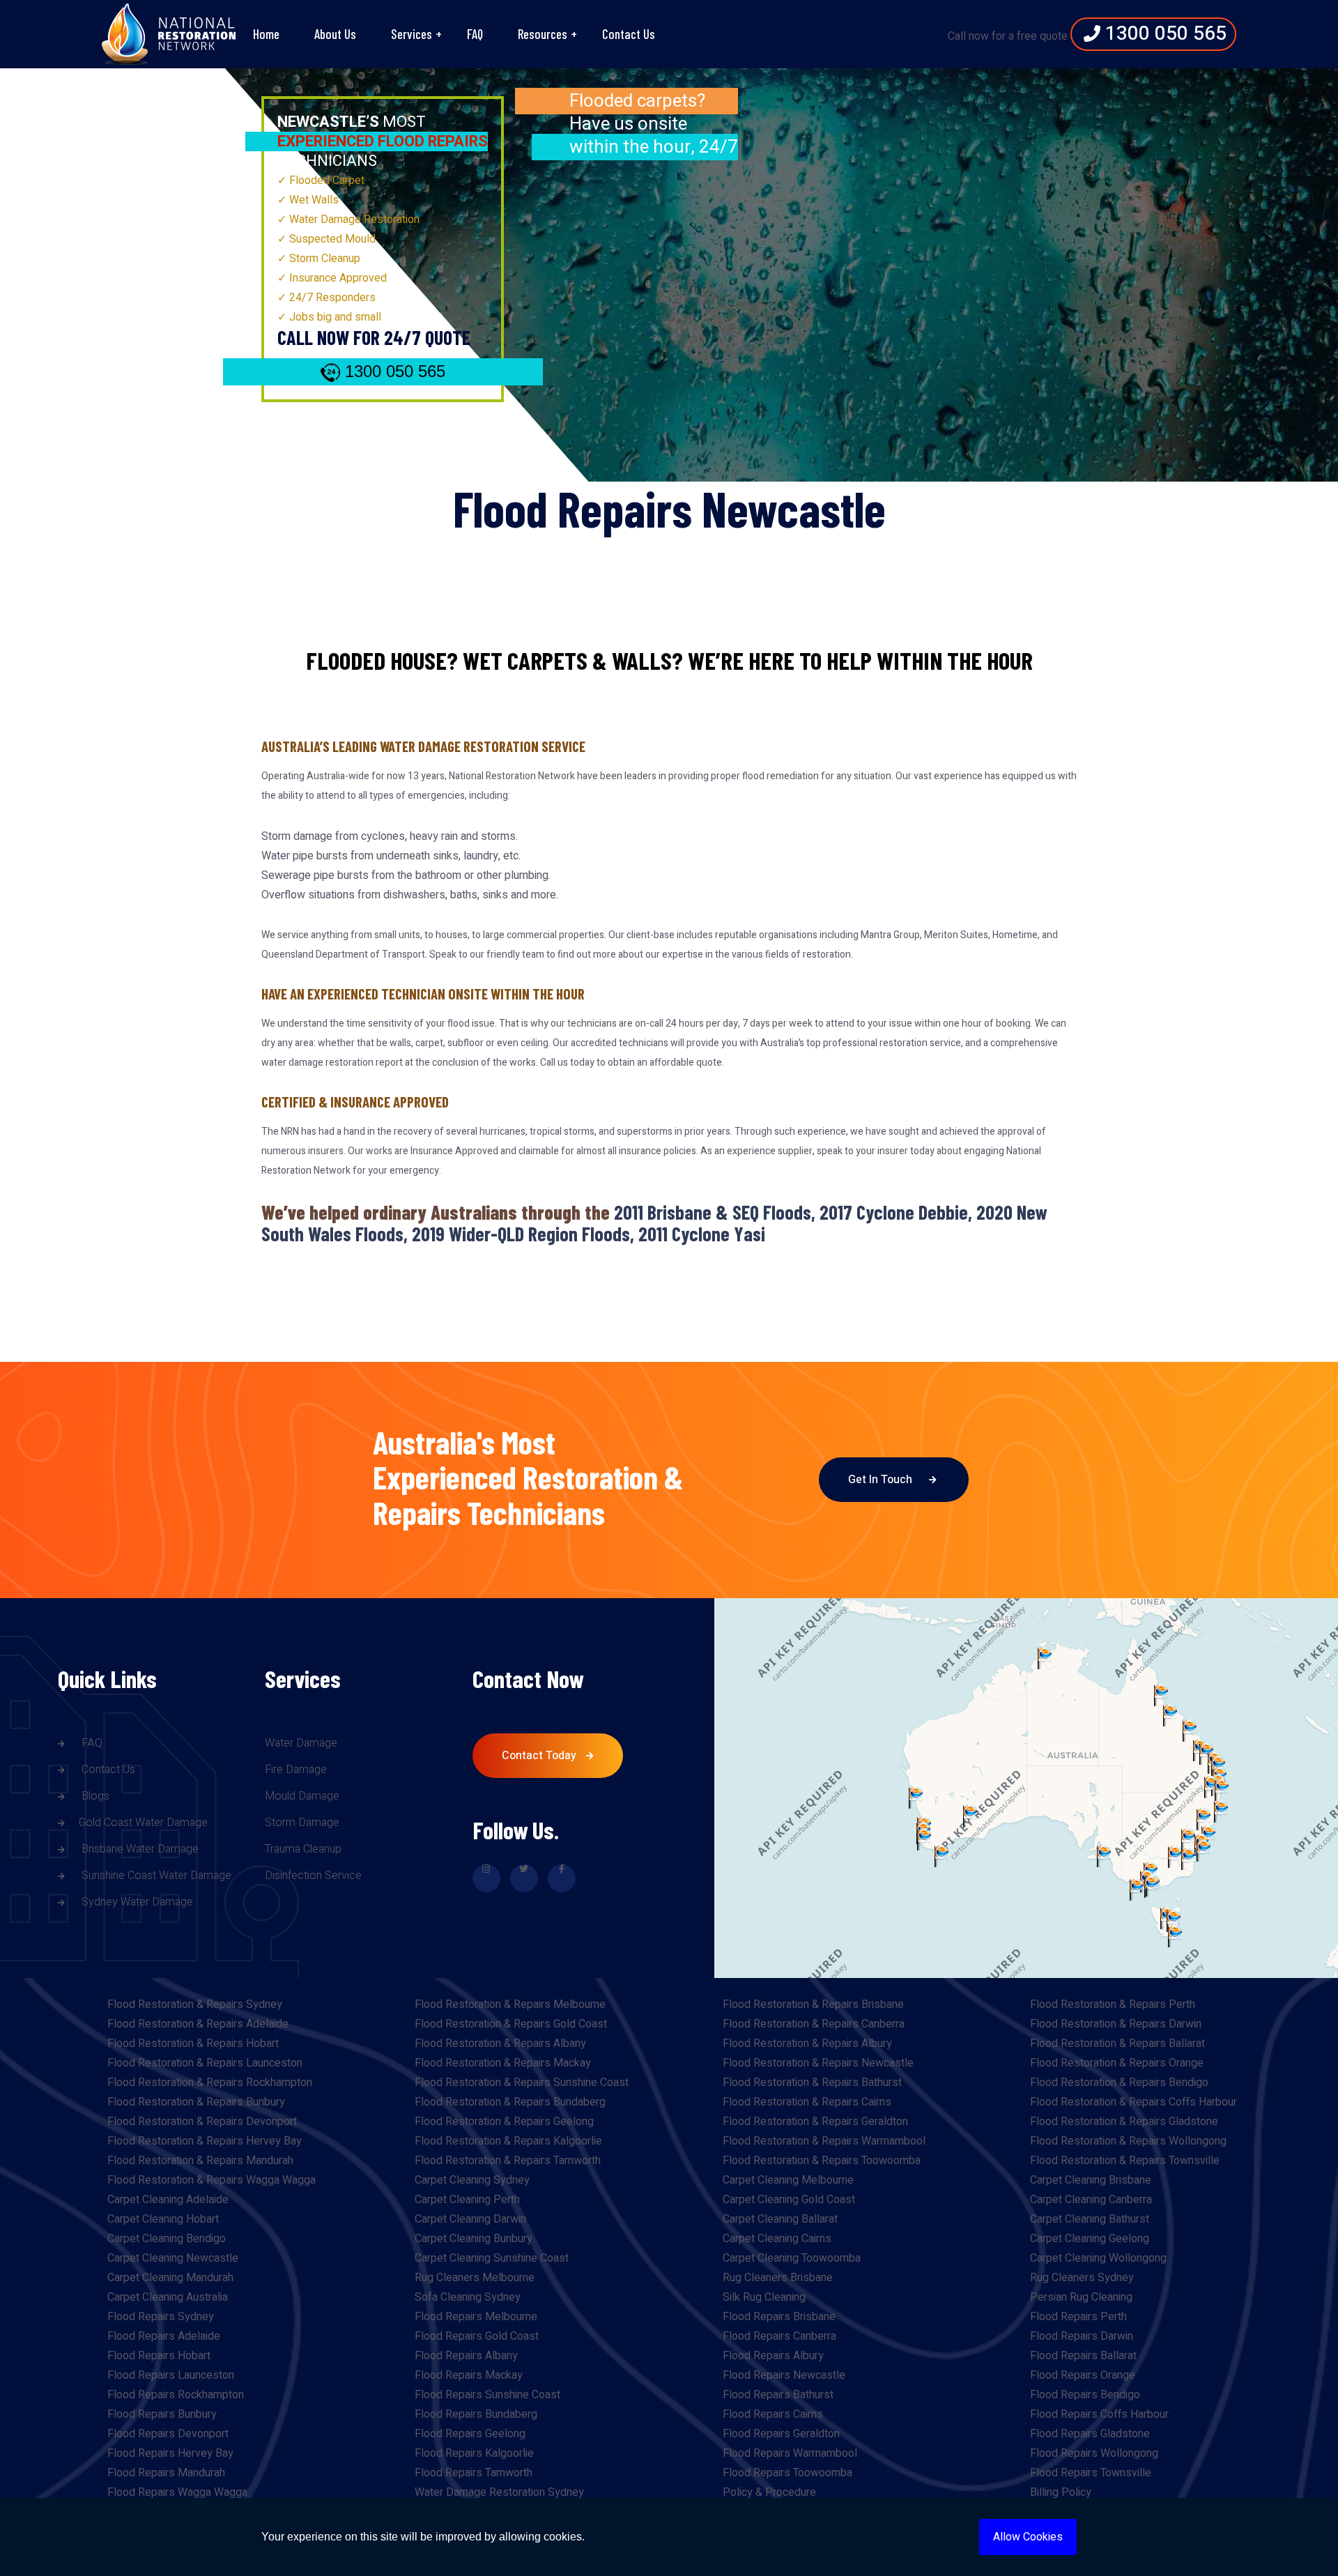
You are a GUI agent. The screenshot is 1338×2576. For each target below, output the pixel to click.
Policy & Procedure (769, 2492)
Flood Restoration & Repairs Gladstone (1124, 2122)
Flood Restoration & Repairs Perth (1113, 2004)
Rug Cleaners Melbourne (475, 2278)
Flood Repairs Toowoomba (787, 2473)
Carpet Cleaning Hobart (163, 2219)
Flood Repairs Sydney (161, 2317)
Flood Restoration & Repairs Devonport (202, 2122)
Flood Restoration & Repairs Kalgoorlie (508, 2141)
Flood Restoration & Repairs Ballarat (1117, 2044)
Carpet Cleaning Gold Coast (789, 2200)
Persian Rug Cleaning (1081, 2297)
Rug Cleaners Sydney (1082, 2278)
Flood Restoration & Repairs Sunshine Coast (522, 2083)
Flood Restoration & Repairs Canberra (814, 2024)
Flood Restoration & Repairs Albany (500, 2044)
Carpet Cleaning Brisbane (1091, 2180)
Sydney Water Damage (136, 1902)
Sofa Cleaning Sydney (468, 2297)
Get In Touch (882, 1480)
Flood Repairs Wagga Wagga (177, 2492)
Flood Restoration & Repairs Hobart (193, 2044)
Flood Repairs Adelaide (164, 2336)
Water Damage (301, 1743)
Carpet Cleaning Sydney (472, 2180)
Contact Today (540, 1756)
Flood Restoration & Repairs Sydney (195, 2004)
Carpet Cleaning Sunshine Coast (492, 2258)
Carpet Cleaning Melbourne (788, 2180)
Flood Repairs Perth (1078, 2317)
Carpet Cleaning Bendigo (167, 2239)
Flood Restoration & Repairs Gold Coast (511, 2024)
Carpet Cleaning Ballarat (780, 2219)
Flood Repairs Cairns (773, 2414)
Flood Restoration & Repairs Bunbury (196, 2102)
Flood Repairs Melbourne (476, 2317)
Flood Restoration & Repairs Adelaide (198, 2024)
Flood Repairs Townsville (1091, 2473)
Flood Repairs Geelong (470, 2434)
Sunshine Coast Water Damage (155, 1876)
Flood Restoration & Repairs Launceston (205, 2063)
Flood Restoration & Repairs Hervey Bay (205, 2141)
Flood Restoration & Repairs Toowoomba (822, 2161)
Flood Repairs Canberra (779, 2336)
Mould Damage (302, 1796)
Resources (543, 34)
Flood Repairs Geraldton (781, 2434)
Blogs (94, 1796)
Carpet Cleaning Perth (467, 2200)
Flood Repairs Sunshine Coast (487, 2395)
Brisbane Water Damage (139, 1849)
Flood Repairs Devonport (168, 2434)
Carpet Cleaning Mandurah (170, 2278)
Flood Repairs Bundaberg (476, 2414)
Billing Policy (1061, 2492)
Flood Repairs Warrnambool (790, 2453)
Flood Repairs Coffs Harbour (1099, 2414)
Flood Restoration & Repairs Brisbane (813, 2004)
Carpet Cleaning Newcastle (173, 2258)
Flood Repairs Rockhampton (176, 2395)
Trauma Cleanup (303, 1849)
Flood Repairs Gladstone (1090, 2434)
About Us (335, 34)
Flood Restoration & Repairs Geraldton (815, 2122)
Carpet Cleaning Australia (168, 2297)
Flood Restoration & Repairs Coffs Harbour (1133, 2102)
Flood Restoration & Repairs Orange (1117, 2063)
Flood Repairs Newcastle (784, 2375)
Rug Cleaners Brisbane (778, 2278)
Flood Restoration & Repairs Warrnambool (824, 2141)
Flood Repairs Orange (1083, 2375)
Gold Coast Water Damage (143, 1823)
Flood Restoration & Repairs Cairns (807, 2102)
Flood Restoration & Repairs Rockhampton (210, 2083)
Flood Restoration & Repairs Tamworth (508, 2161)
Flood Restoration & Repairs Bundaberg (510, 2102)
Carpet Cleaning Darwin (470, 2219)
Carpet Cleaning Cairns (777, 2239)
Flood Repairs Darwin (1082, 2336)
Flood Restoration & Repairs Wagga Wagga (212, 2180)
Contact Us (629, 34)
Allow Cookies (1028, 2537)
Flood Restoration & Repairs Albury (807, 2044)
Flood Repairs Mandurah (166, 2473)
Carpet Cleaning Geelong (1090, 2239)
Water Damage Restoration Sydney (499, 2492)
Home (266, 34)
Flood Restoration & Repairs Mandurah (200, 2161)
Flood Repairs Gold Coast (477, 2336)
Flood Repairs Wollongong (1094, 2453)
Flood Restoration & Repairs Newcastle (818, 2063)
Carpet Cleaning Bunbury (474, 2239)
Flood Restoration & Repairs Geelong (504, 2122)
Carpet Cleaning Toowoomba (792, 2258)
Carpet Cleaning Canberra (1091, 2200)
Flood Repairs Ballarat (1083, 2356)
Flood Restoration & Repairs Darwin (1116, 2024)
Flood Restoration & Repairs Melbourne (510, 2004)
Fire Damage (296, 1770)
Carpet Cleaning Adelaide (168, 2200)
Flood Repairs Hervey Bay (170, 2453)
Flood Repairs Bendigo (1085, 2395)
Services (412, 34)
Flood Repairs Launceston (171, 2375)
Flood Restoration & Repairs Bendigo (1119, 2083)
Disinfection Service (313, 1876)
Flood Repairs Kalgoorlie (474, 2453)
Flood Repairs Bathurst (778, 2395)
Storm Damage (302, 1823)
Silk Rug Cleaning (764, 2297)
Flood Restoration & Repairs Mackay (503, 2063)
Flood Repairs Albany (466, 2356)
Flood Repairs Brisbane (779, 2317)
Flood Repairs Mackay (469, 2375)
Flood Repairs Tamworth (474, 2473)
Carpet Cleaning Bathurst (1090, 2219)
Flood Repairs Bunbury (162, 2414)
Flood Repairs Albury (773, 2356)
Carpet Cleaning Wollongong (1098, 2258)
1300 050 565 (1163, 34)
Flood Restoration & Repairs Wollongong (1128, 2141)
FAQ (475, 34)
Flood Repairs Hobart (159, 2356)
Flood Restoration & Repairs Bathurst (812, 2083)
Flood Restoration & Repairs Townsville (1125, 2161)
